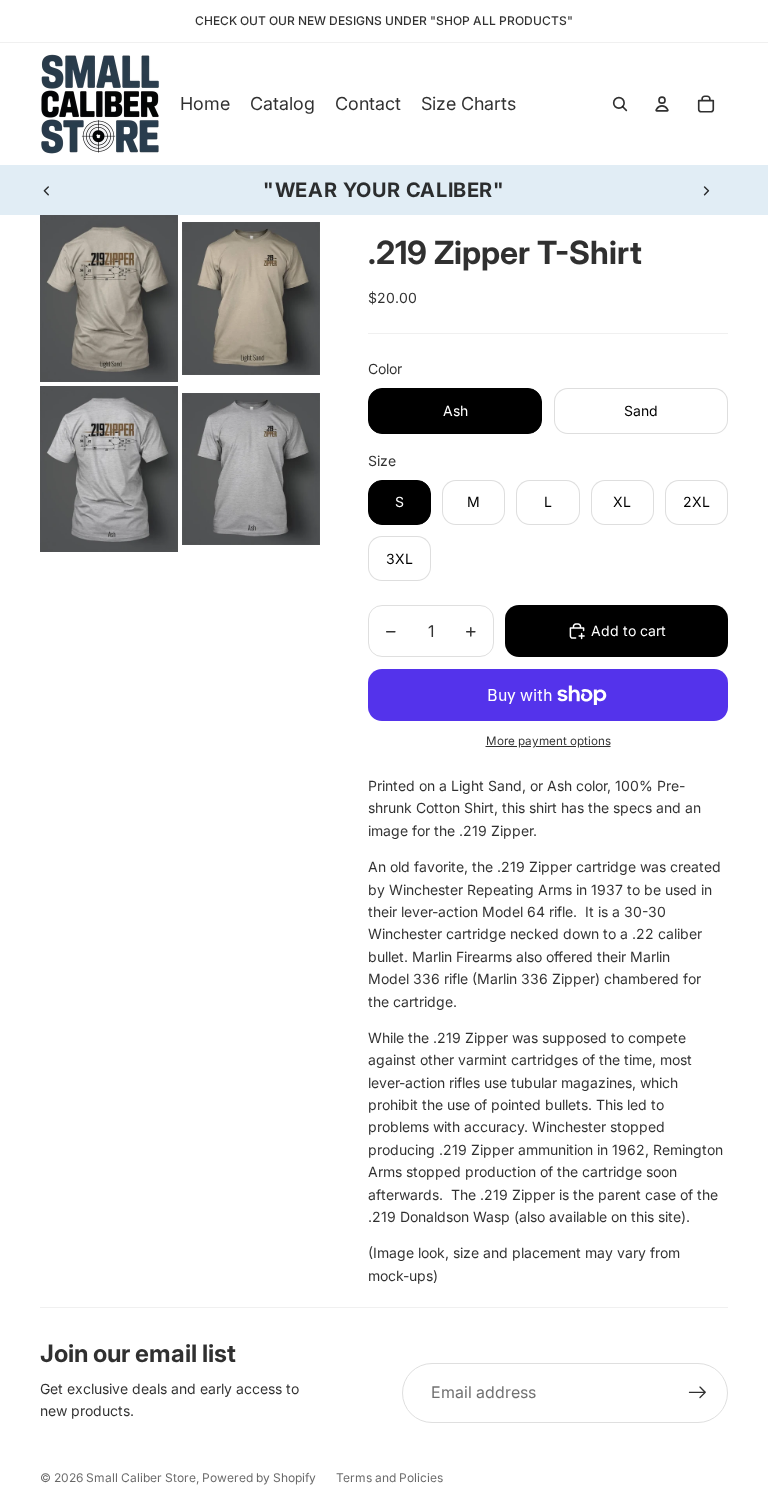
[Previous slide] (47, 190)
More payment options (548, 741)
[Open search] (620, 104)
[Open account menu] (662, 104)
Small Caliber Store (141, 1477)
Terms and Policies (389, 1477)
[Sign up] (698, 1393)
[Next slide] (706, 190)
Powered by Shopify (259, 1477)
